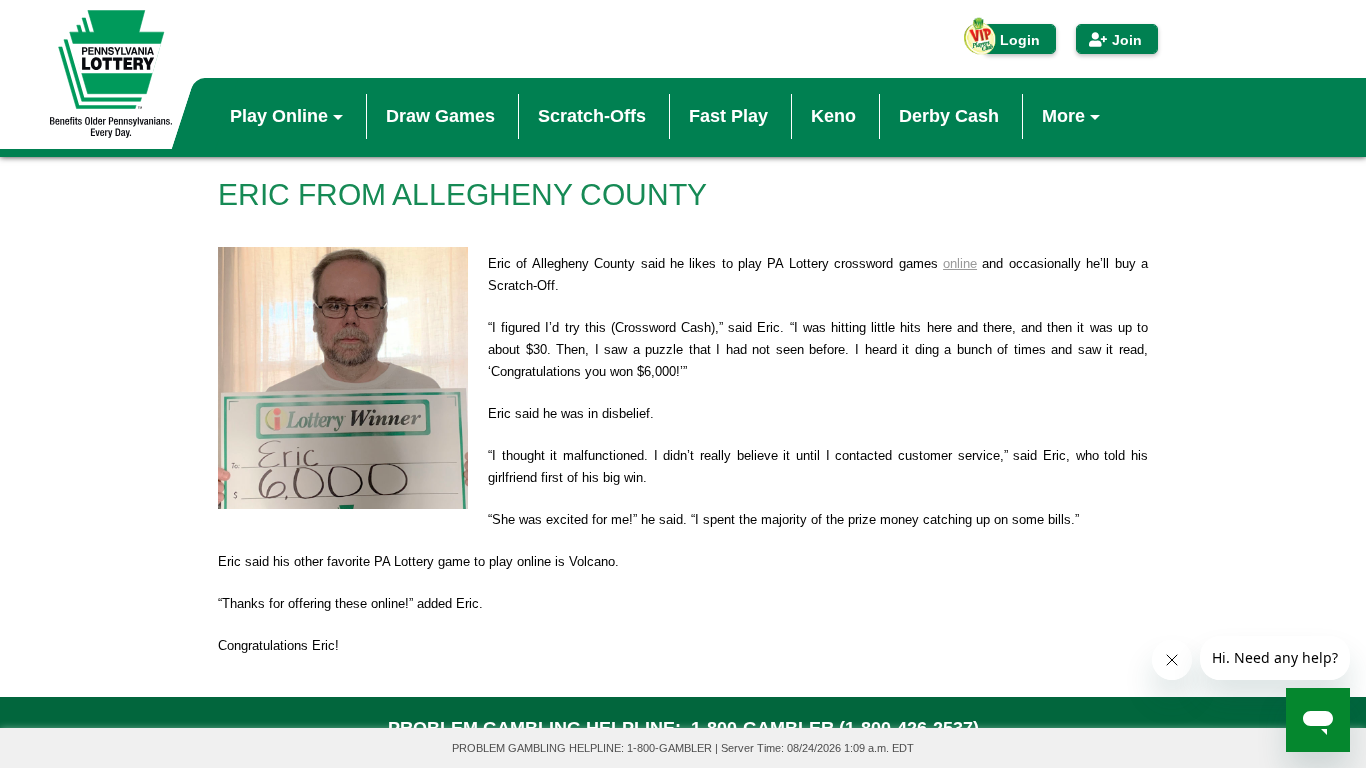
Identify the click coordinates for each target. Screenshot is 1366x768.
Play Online (281, 116)
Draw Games (440, 116)
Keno (833, 116)
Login (1020, 40)
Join (1127, 40)
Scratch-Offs (592, 116)
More (1066, 116)
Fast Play (728, 116)
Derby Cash (949, 116)
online (960, 263)
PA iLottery (111, 74)
